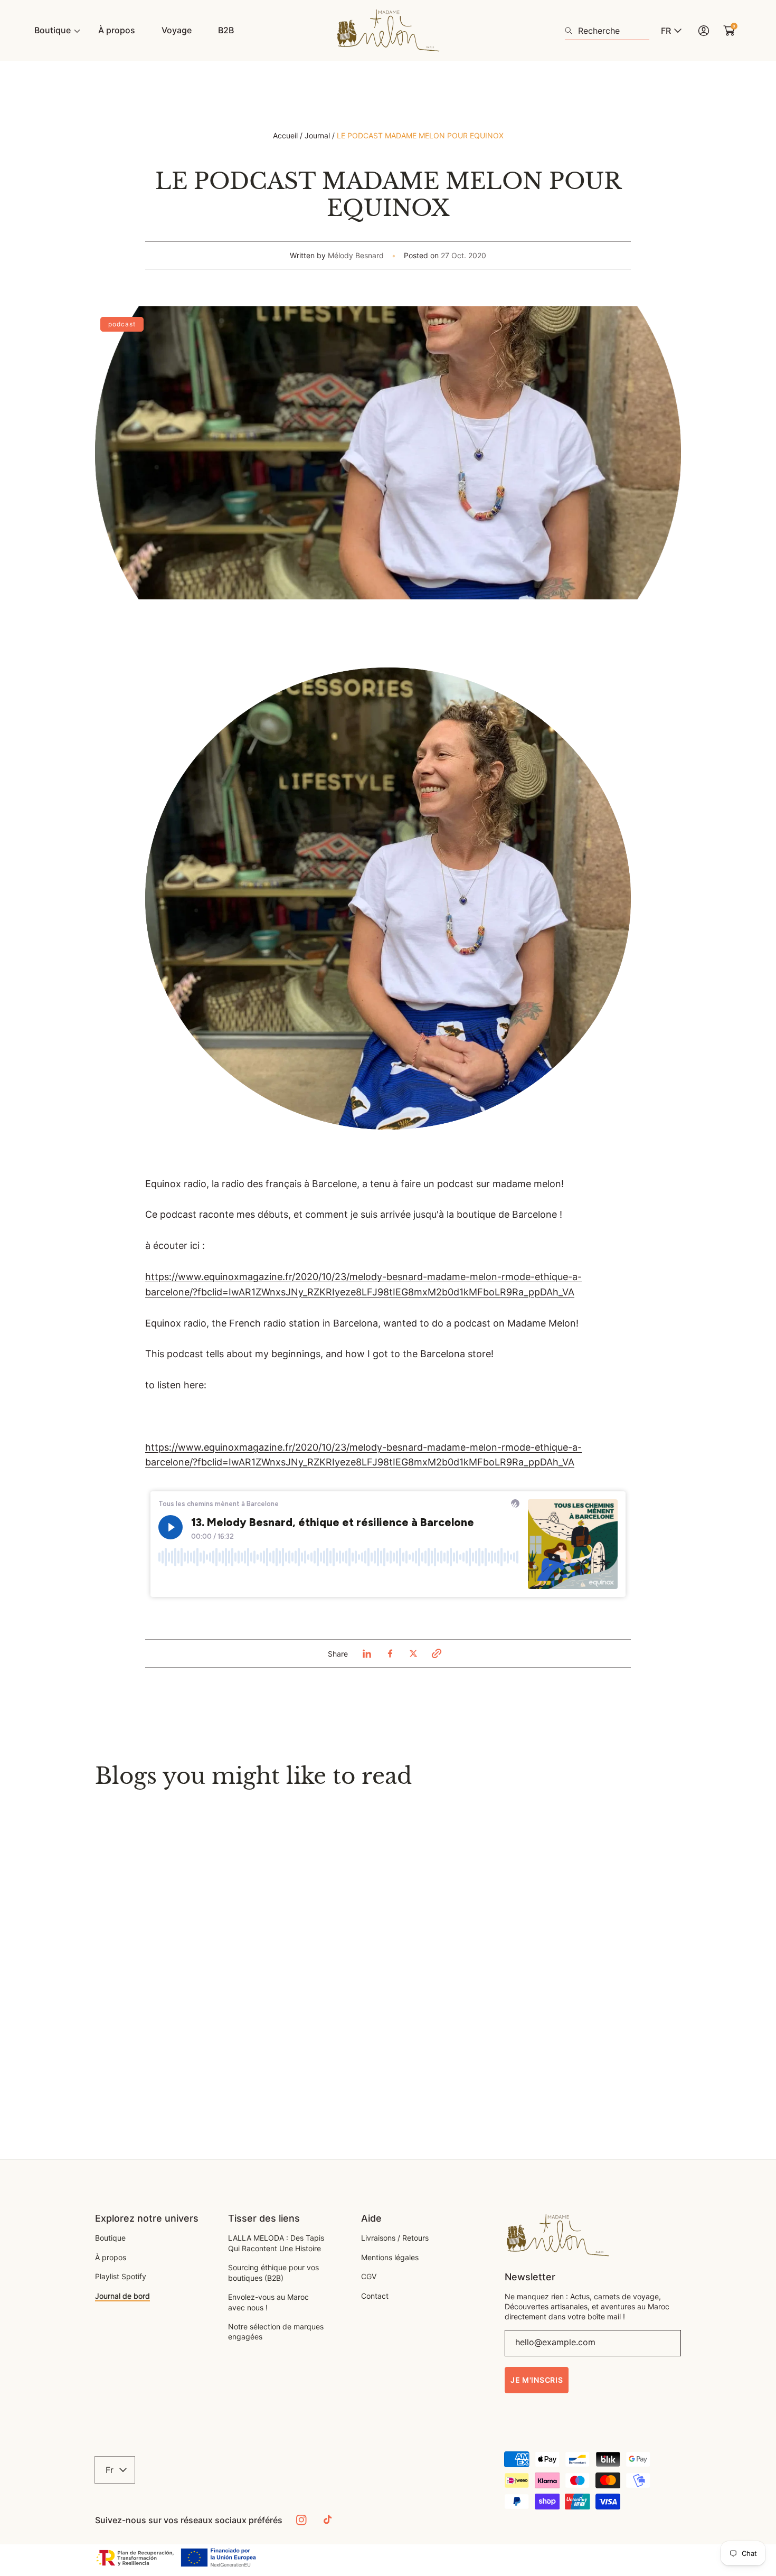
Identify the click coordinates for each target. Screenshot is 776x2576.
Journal (317, 135)
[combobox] (607, 31)
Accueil (285, 135)
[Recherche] (571, 31)
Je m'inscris (537, 2380)
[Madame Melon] (388, 31)
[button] (437, 1653)
